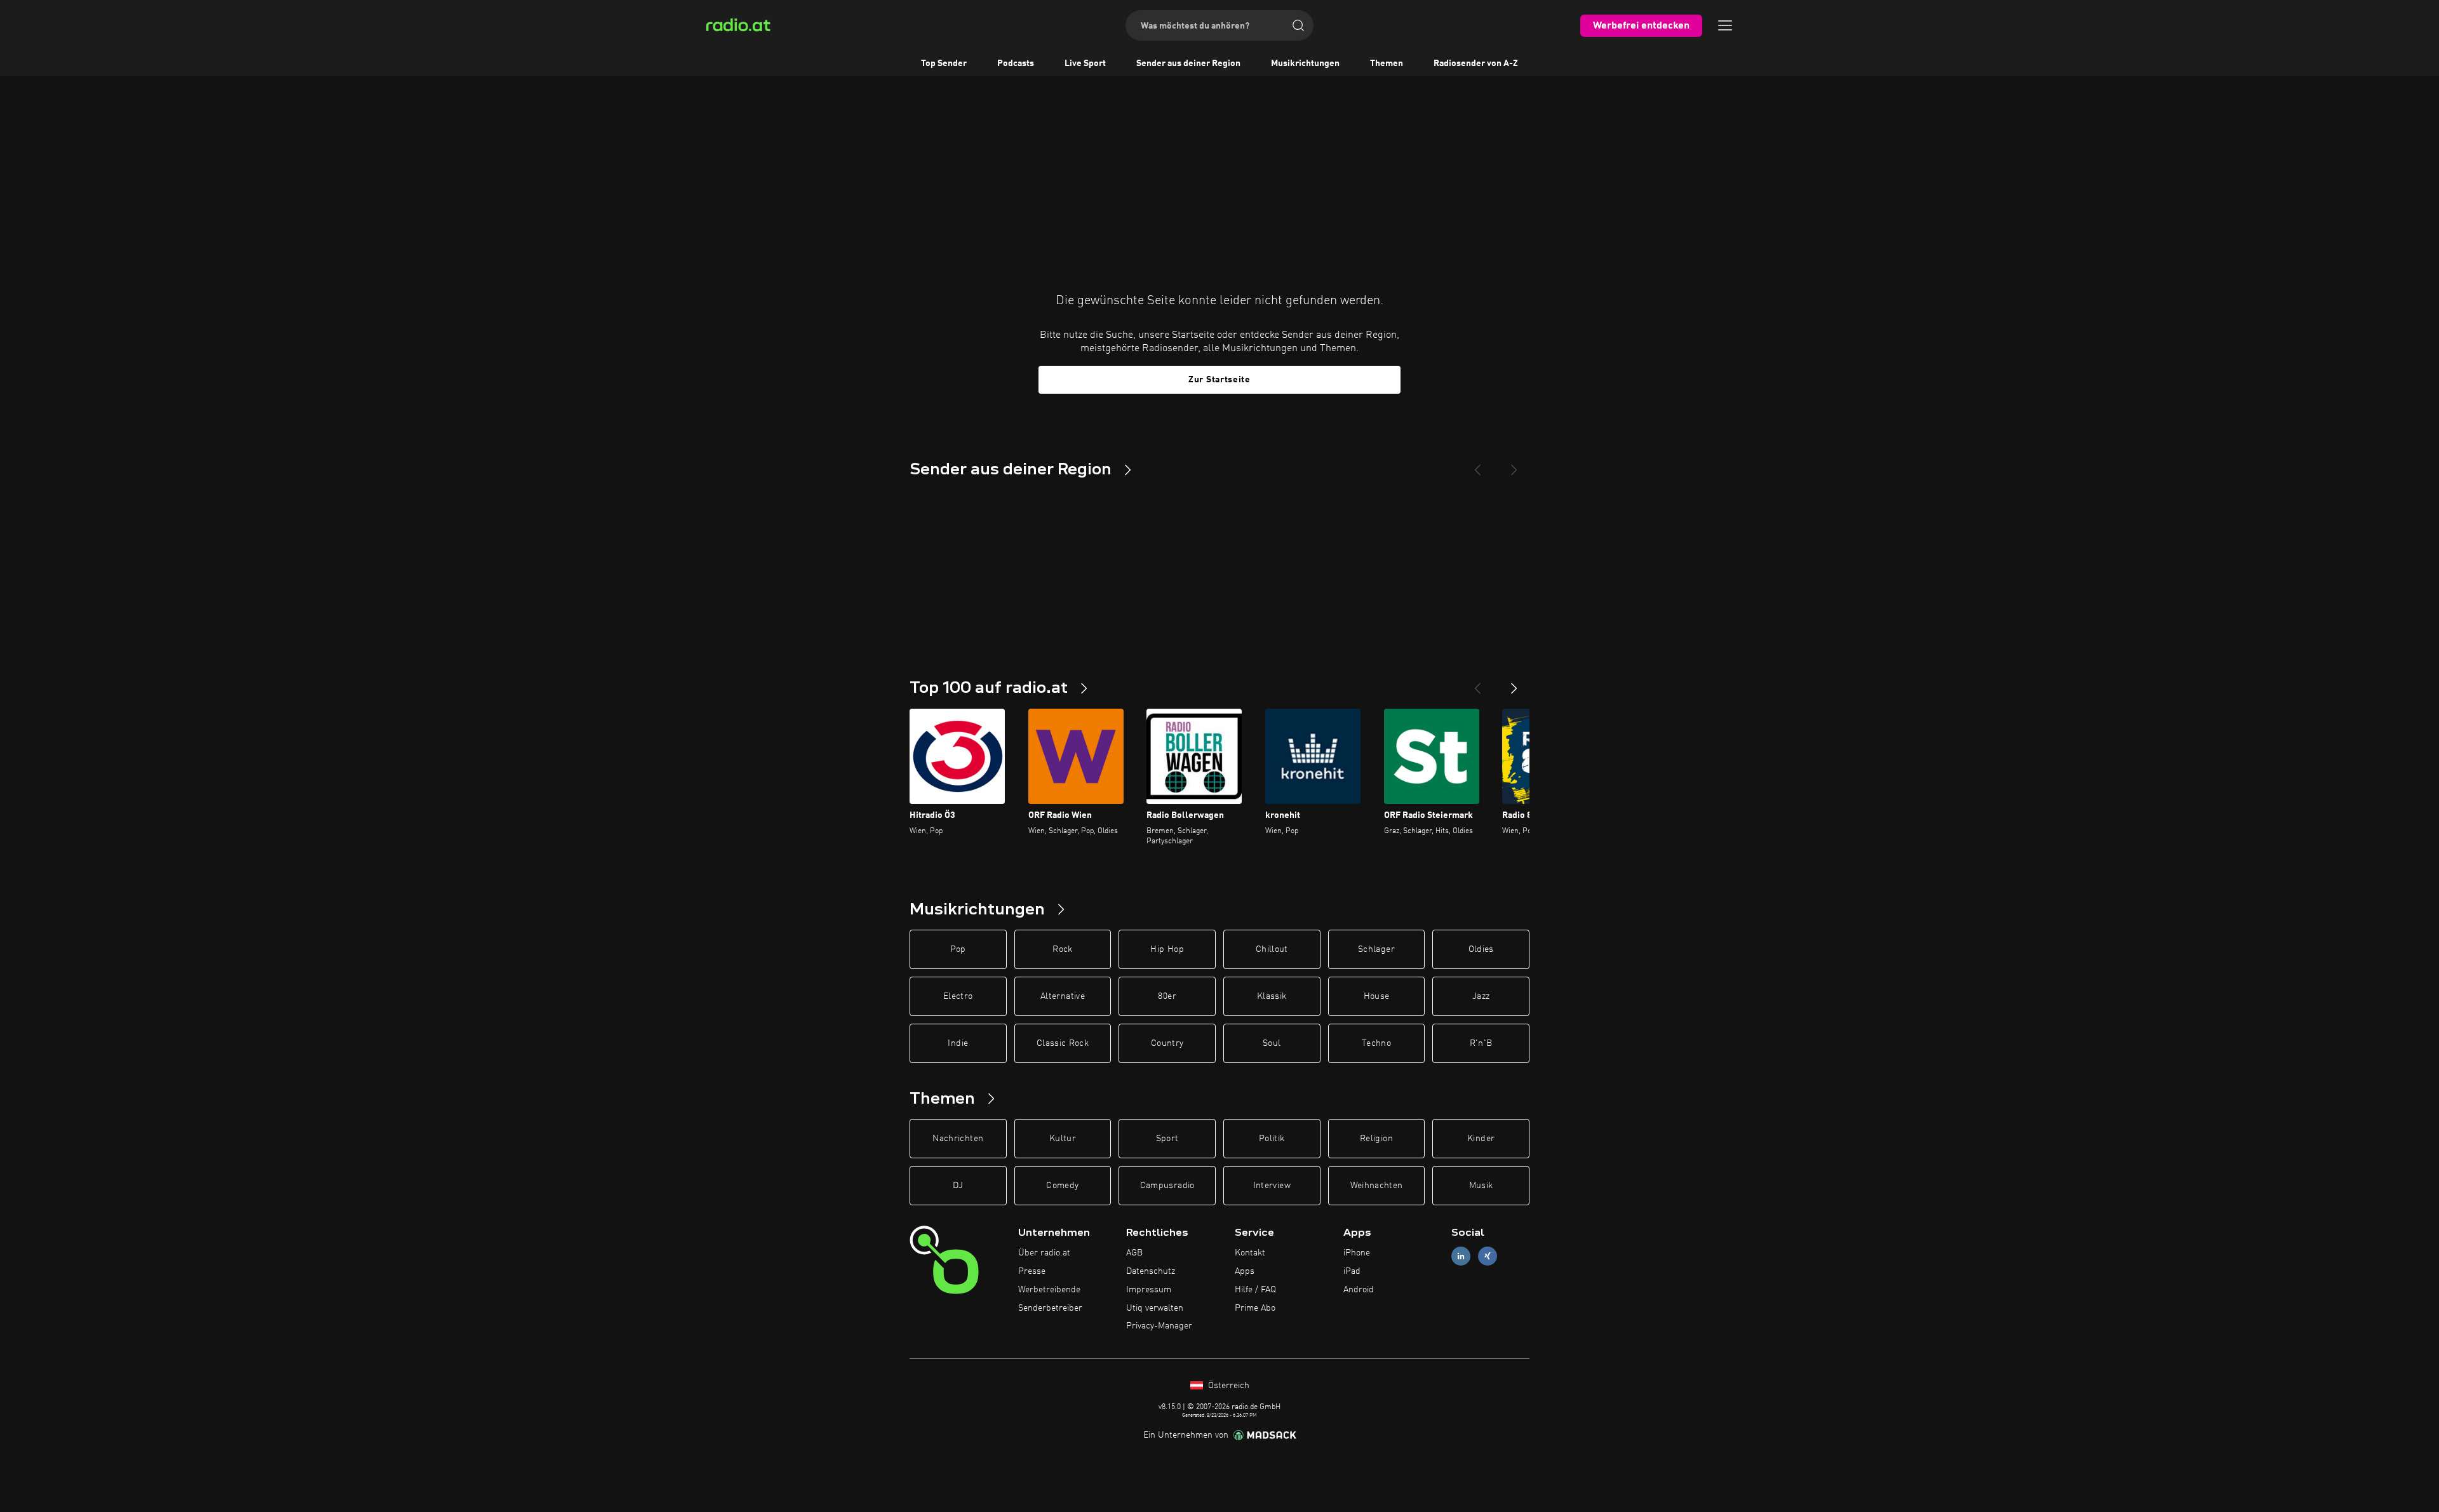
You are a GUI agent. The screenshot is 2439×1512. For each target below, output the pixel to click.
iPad (1352, 1271)
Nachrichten (958, 1139)
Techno (1376, 1043)
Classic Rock (1063, 1043)
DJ (958, 1186)
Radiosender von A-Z (1476, 64)
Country (1167, 1043)
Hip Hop (1167, 949)
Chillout (1272, 949)
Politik (1272, 1139)
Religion (1376, 1139)
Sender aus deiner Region (1188, 64)
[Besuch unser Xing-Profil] (1488, 1256)
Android (1359, 1290)
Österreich (1227, 1386)
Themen (1387, 64)
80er (1167, 996)
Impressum (1149, 1290)
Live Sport (1085, 64)
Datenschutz (1151, 1271)
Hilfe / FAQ (1255, 1290)
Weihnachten (1377, 1186)
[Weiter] (1514, 683)
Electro (958, 996)
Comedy (1062, 1186)
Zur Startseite (1219, 380)
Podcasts (1016, 64)
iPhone (1357, 1253)
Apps (1245, 1271)
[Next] (1514, 465)
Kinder (1481, 1139)
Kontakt (1250, 1253)
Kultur (1063, 1139)
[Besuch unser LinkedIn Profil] (1461, 1256)
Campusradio (1167, 1186)
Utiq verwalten (1155, 1308)
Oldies (1481, 949)
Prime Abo (1255, 1308)
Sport (1167, 1139)
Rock (1062, 949)
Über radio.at (1044, 1253)
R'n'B (1481, 1043)
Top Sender (944, 64)
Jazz (1481, 996)
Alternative (1063, 996)
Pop (958, 949)
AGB (1134, 1253)
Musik (1481, 1186)
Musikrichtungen (1305, 64)
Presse (1032, 1271)
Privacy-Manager (1159, 1326)
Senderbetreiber (1050, 1308)
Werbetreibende (1049, 1290)
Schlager (1376, 949)
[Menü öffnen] (1725, 25)
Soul (1272, 1043)
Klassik (1272, 996)
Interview (1272, 1186)
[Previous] (1477, 465)
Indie (958, 1043)
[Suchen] (1298, 25)
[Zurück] (1477, 683)
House (1377, 996)
